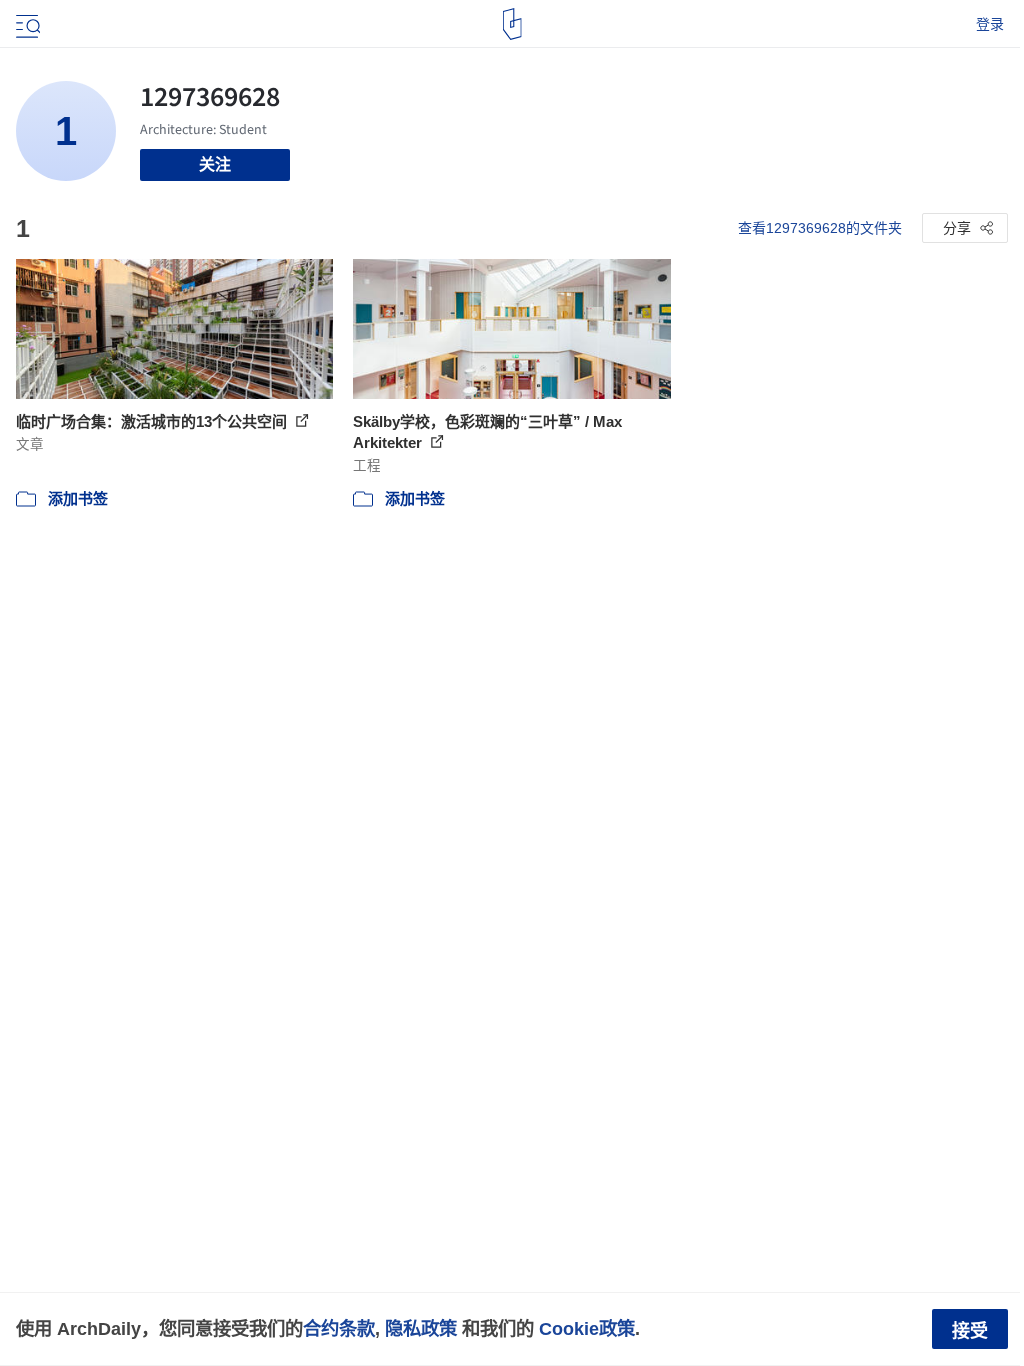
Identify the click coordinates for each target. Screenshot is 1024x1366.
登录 (990, 24)
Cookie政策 (587, 1328)
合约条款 (339, 1328)
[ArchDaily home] (512, 24)
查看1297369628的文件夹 (820, 228)
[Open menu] (26, 24)
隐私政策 (421, 1328)
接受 (970, 1331)
